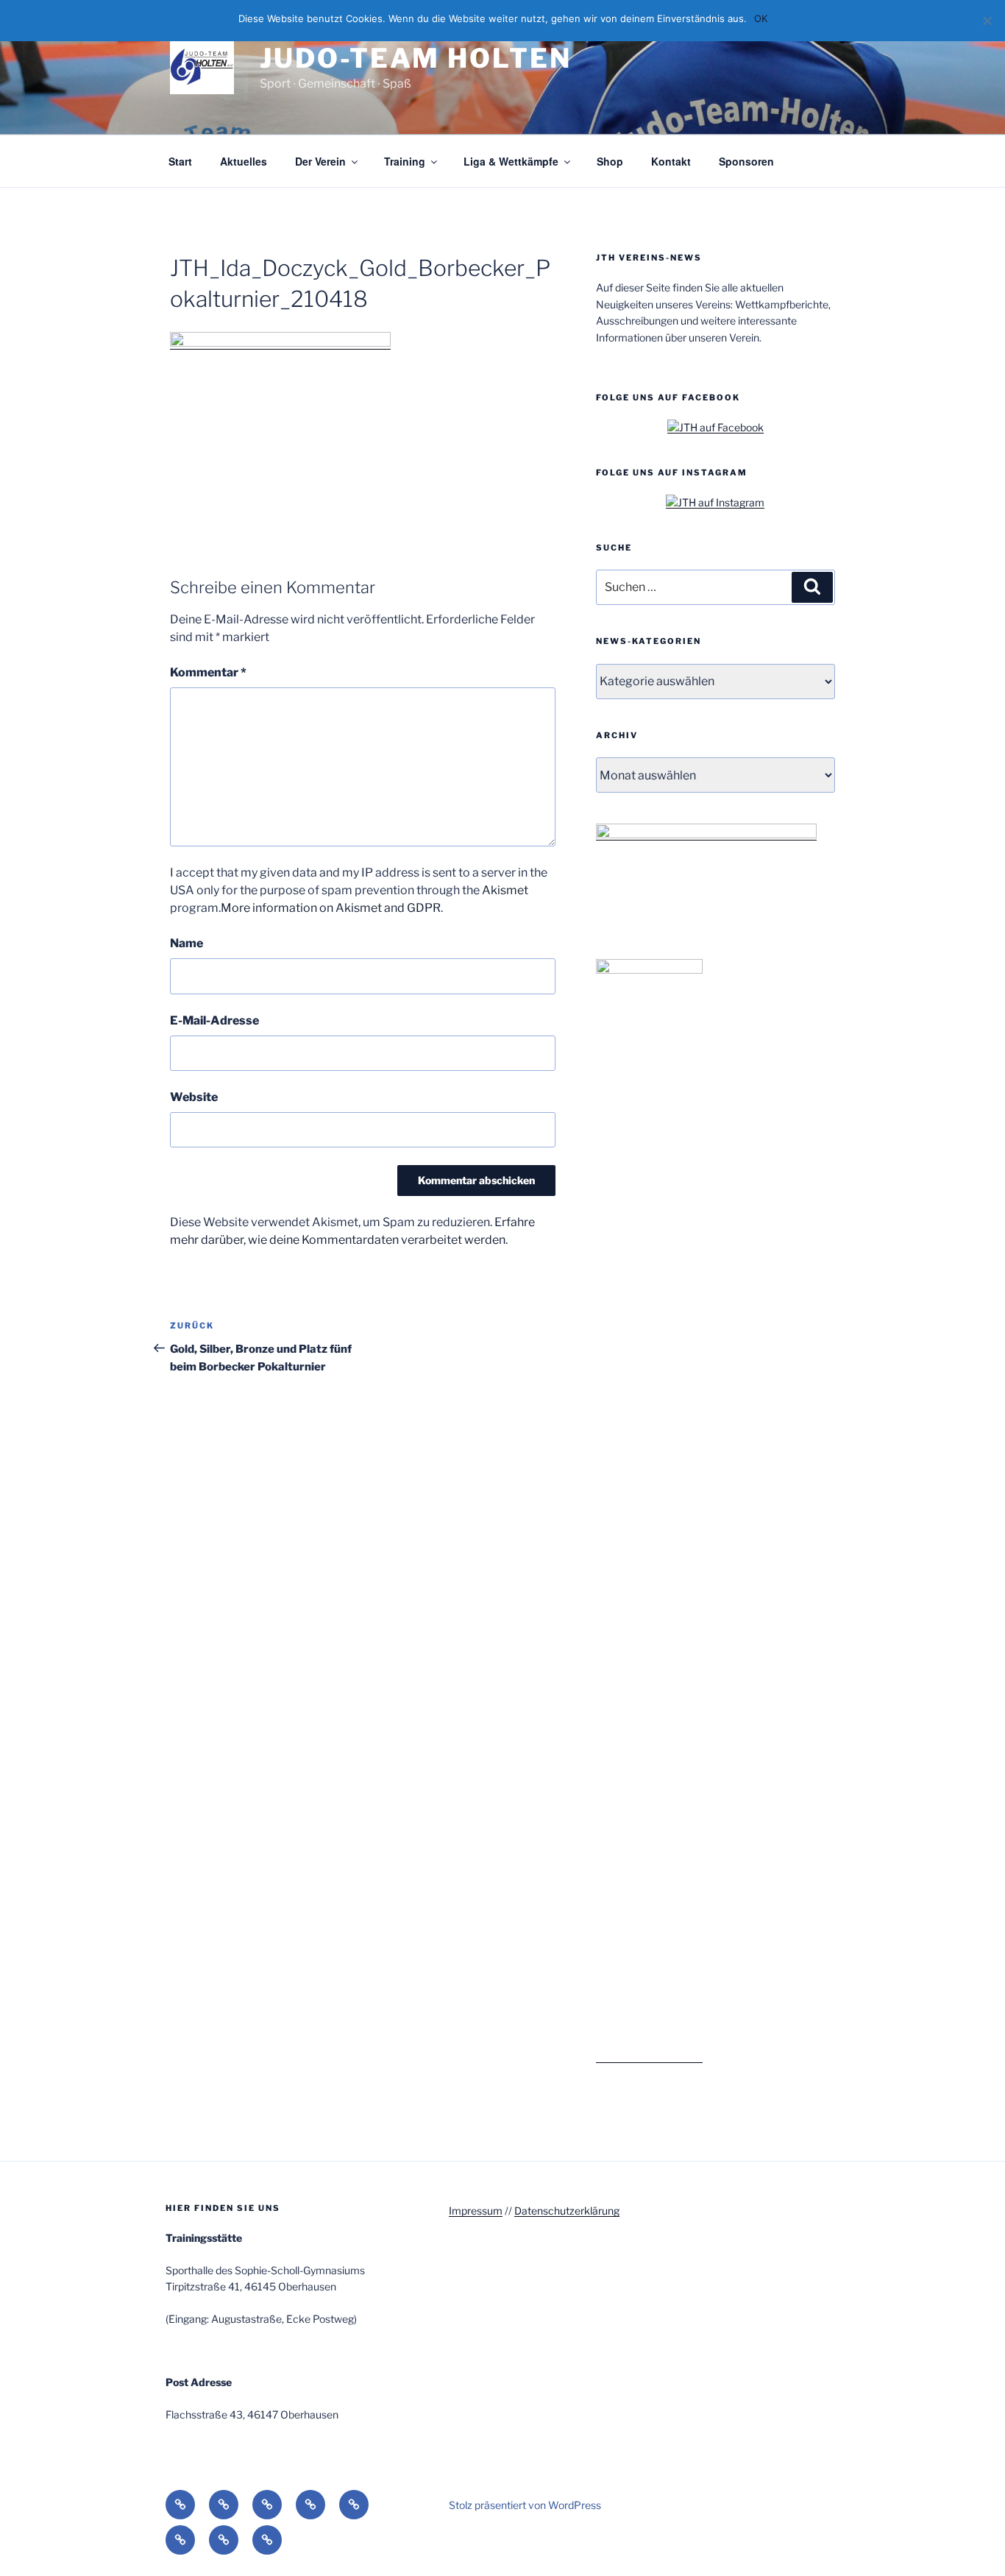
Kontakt (671, 161)
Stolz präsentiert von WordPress (525, 2505)
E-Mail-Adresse (214, 1020)
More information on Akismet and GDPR (331, 908)
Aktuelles (244, 161)
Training (405, 161)
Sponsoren (746, 161)
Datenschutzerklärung (567, 2211)
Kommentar (208, 672)
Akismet (505, 890)
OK (761, 18)
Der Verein (320, 161)
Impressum (476, 2211)
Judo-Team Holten (415, 58)
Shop (610, 161)
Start (180, 161)
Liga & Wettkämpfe (511, 161)
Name (187, 943)
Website (194, 1097)
